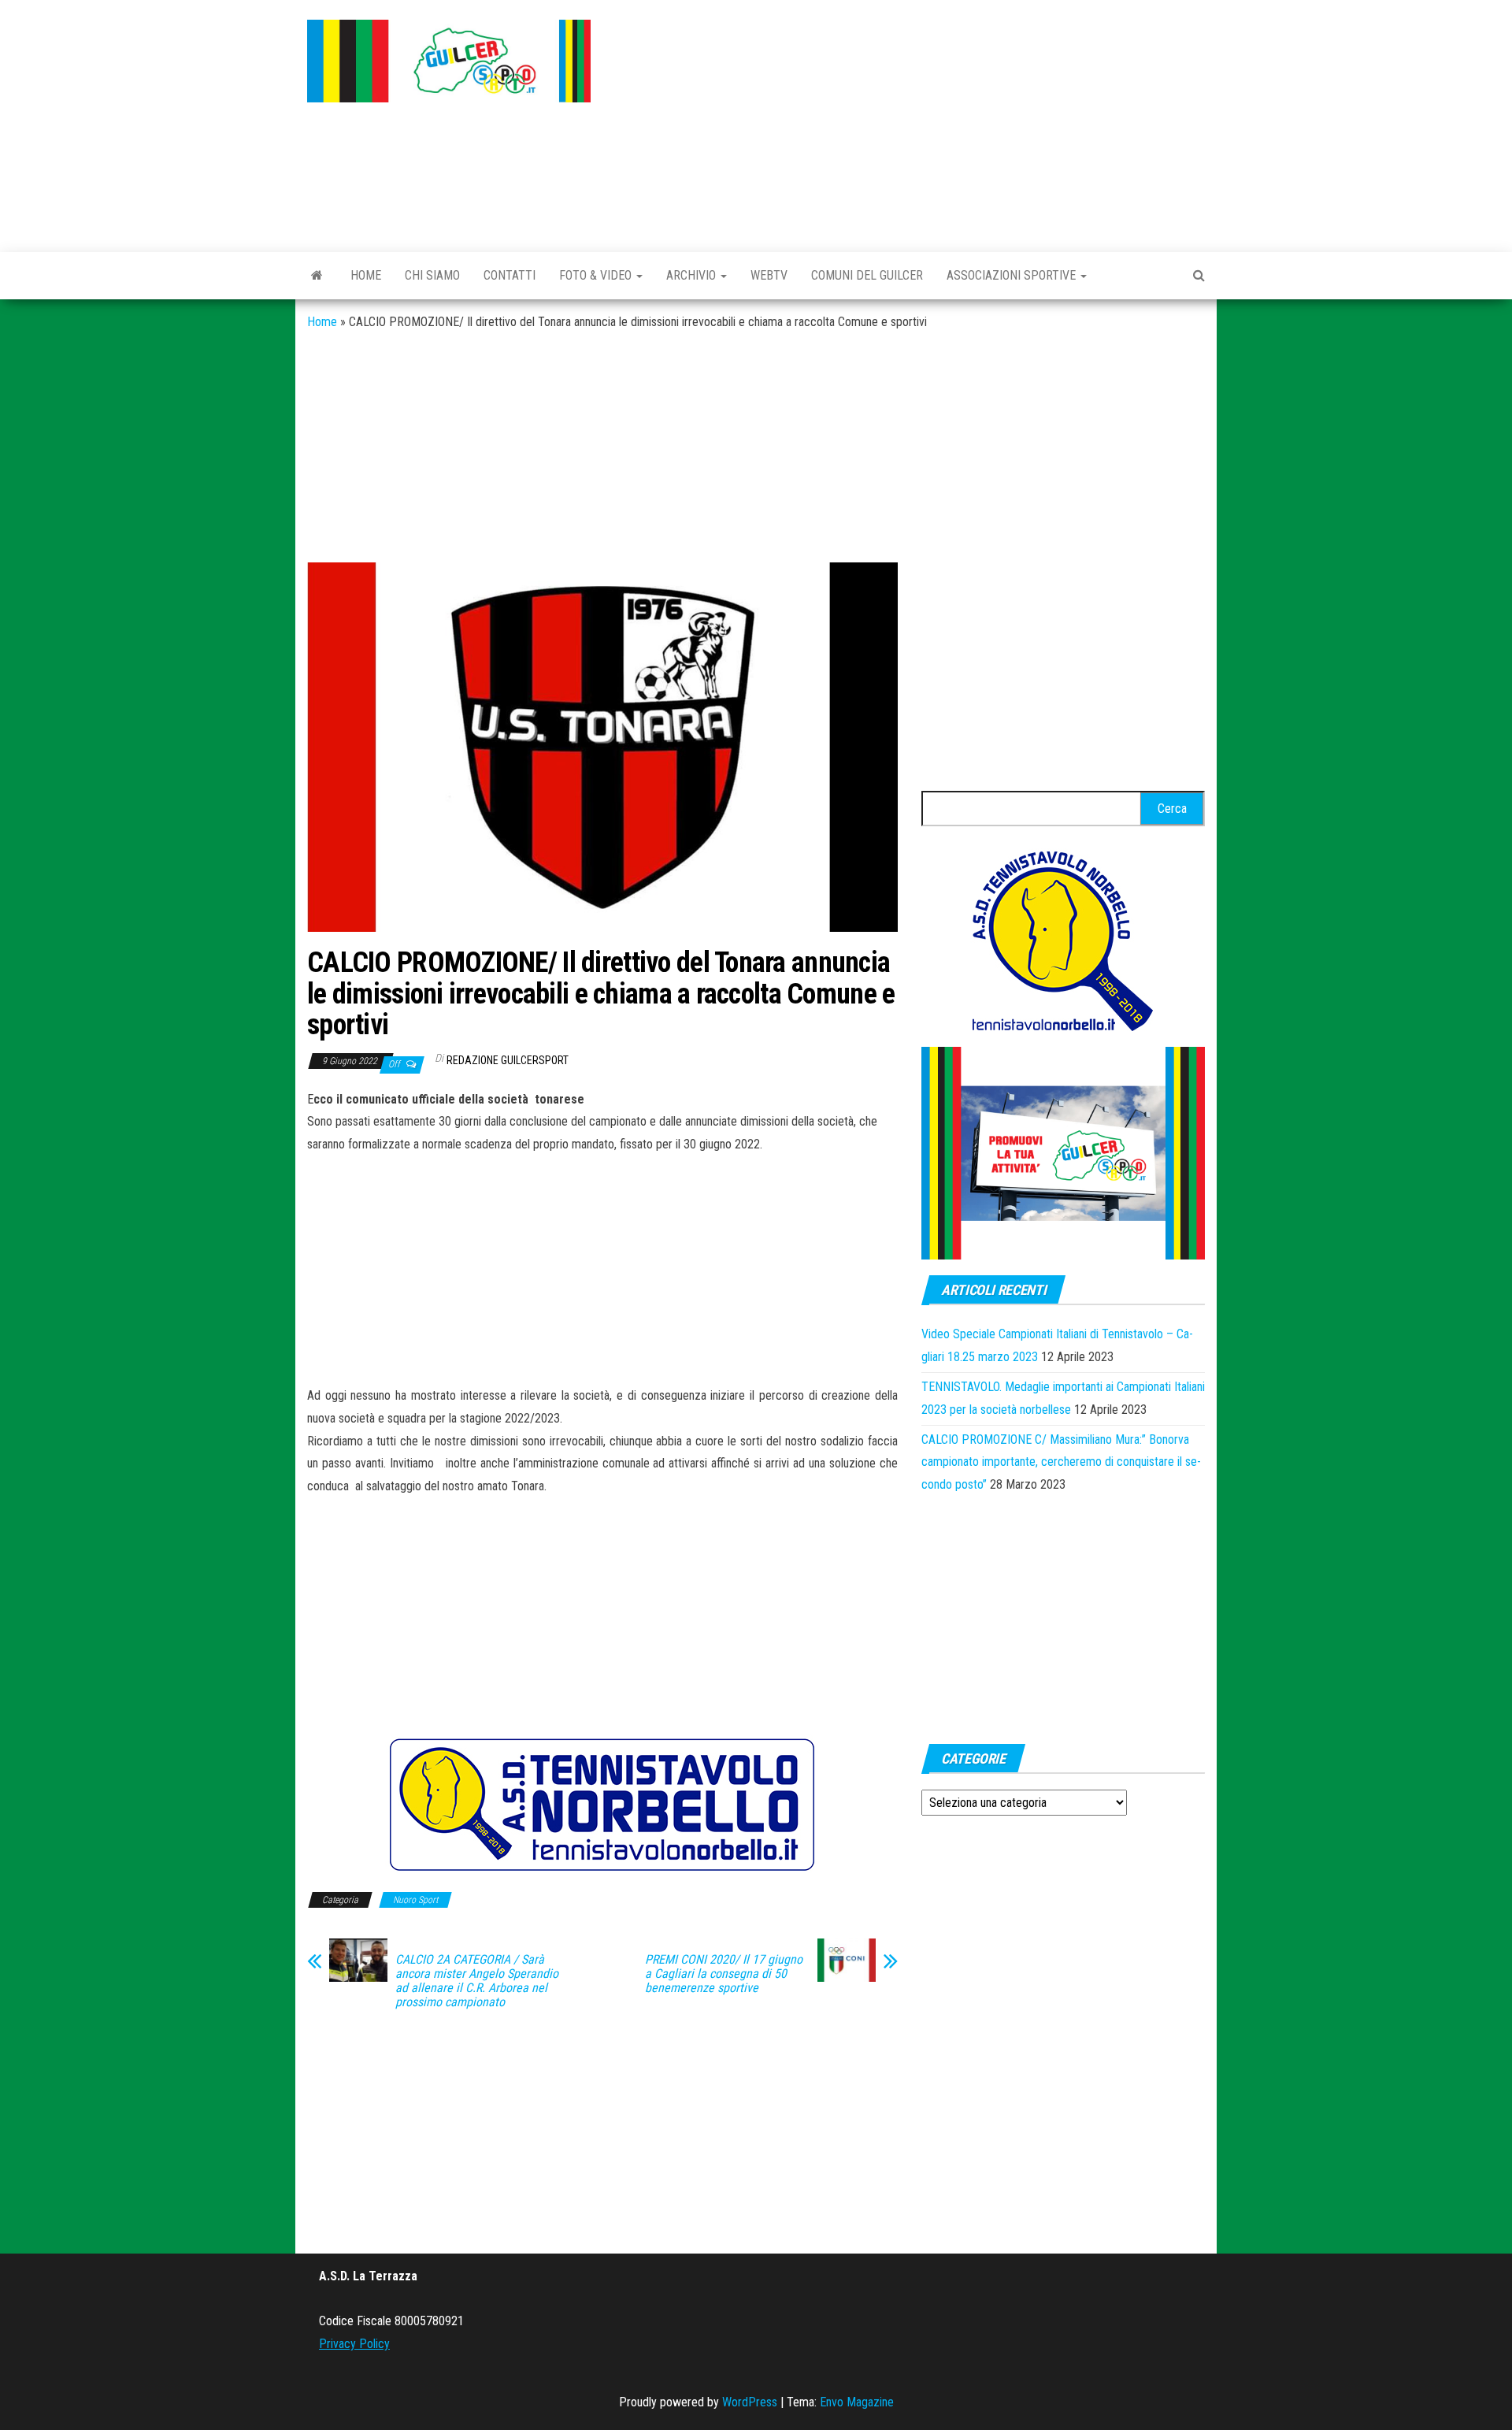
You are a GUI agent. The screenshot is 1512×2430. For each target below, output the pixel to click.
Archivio (693, 275)
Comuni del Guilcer (867, 275)
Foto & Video (597, 275)
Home (366, 275)
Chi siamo (432, 275)
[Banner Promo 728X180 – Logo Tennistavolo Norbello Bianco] (602, 1804)
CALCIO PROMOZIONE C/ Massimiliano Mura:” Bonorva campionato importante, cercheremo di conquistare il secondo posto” (1061, 1462)
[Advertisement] (910, 122)
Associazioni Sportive (1013, 275)
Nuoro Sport (415, 1900)
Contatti (510, 275)
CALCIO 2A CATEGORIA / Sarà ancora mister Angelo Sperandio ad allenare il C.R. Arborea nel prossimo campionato (477, 1981)
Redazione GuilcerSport (508, 1060)
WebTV (769, 275)
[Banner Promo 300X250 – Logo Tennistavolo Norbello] (1063, 939)
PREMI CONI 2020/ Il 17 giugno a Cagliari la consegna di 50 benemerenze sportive (724, 1974)
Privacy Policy (354, 2344)
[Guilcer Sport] (317, 276)
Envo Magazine (857, 2402)
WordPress (750, 2402)
